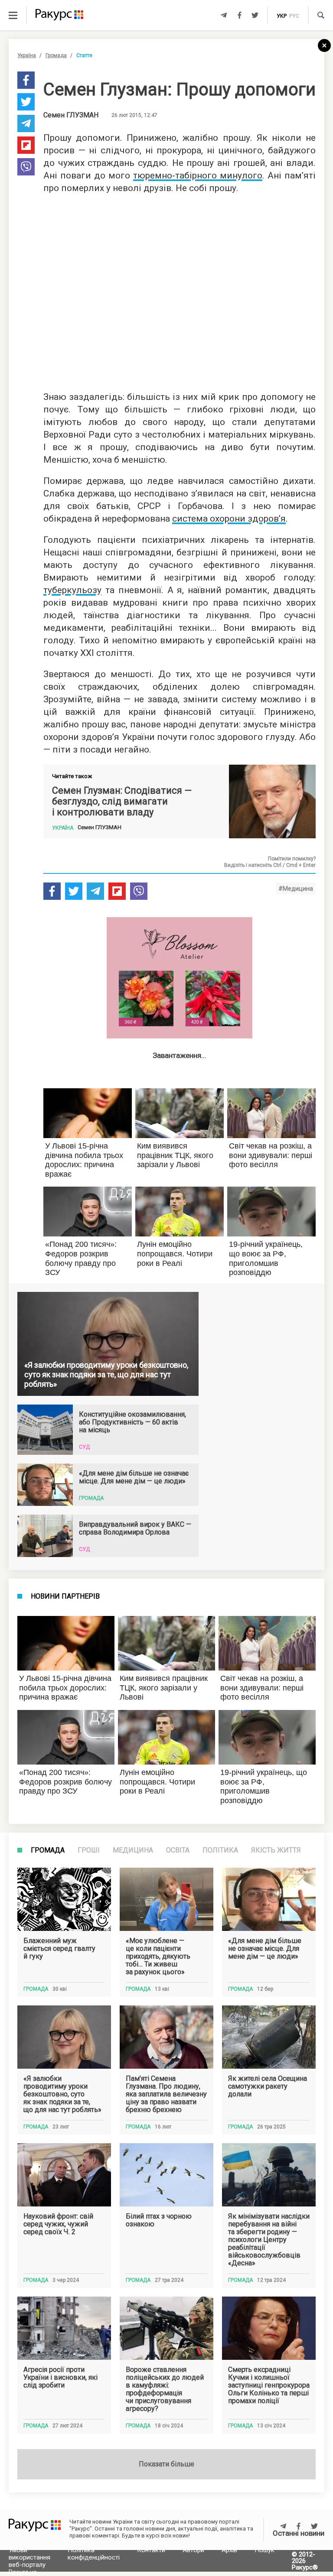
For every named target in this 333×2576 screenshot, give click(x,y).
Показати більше (166, 2464)
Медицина (133, 1850)
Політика (220, 1850)
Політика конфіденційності (94, 2554)
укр (282, 16)
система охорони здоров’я (229, 519)
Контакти (151, 2550)
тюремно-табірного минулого (198, 175)
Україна (27, 55)
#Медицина (296, 889)
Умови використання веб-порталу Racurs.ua (29, 2561)
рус (294, 16)
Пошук (264, 2550)
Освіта (178, 1850)
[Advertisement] (180, 290)
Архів (229, 2550)
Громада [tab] (48, 1850)
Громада (56, 55)
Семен (71, 115)
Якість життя (276, 1850)
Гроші (89, 1850)
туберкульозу (72, 590)
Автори (193, 2550)
